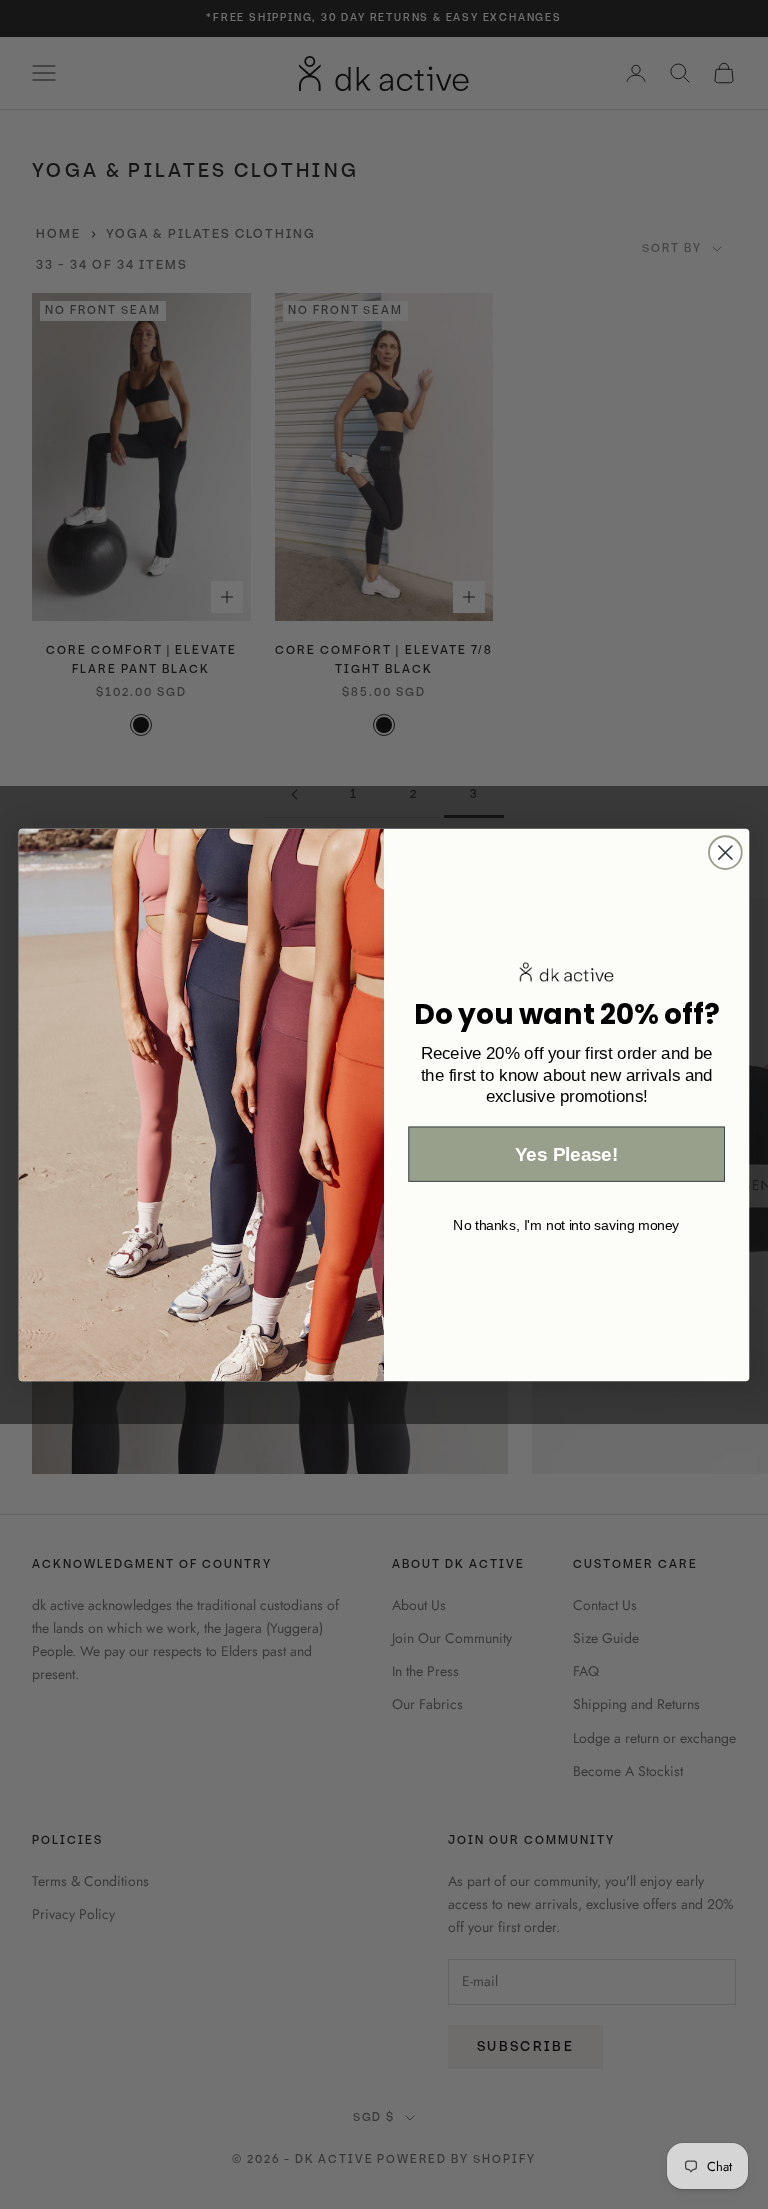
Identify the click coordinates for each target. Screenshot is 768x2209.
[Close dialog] (725, 852)
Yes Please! (566, 1154)
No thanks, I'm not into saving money (566, 1224)
